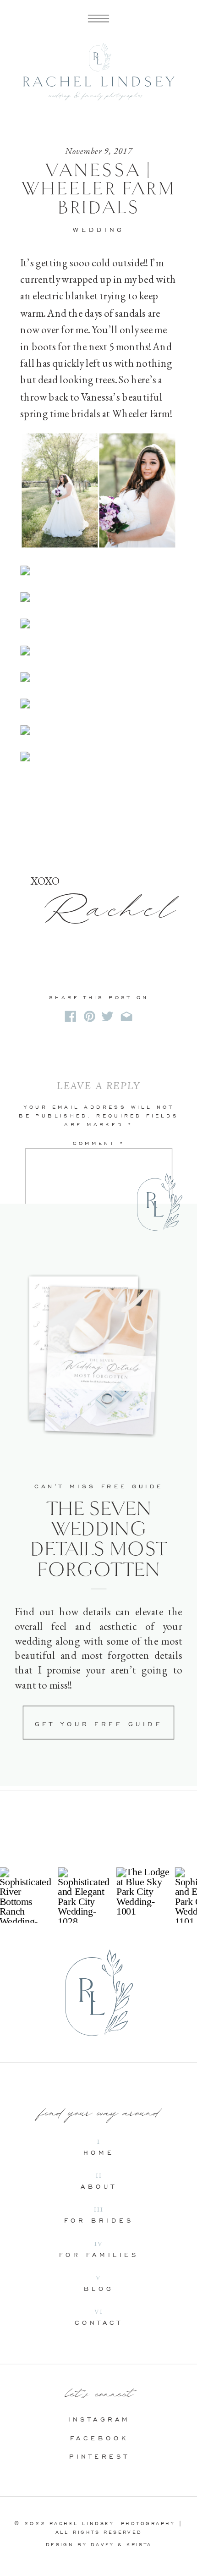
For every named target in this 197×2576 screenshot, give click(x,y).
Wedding (98, 229)
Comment (99, 1144)
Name (99, 1236)
